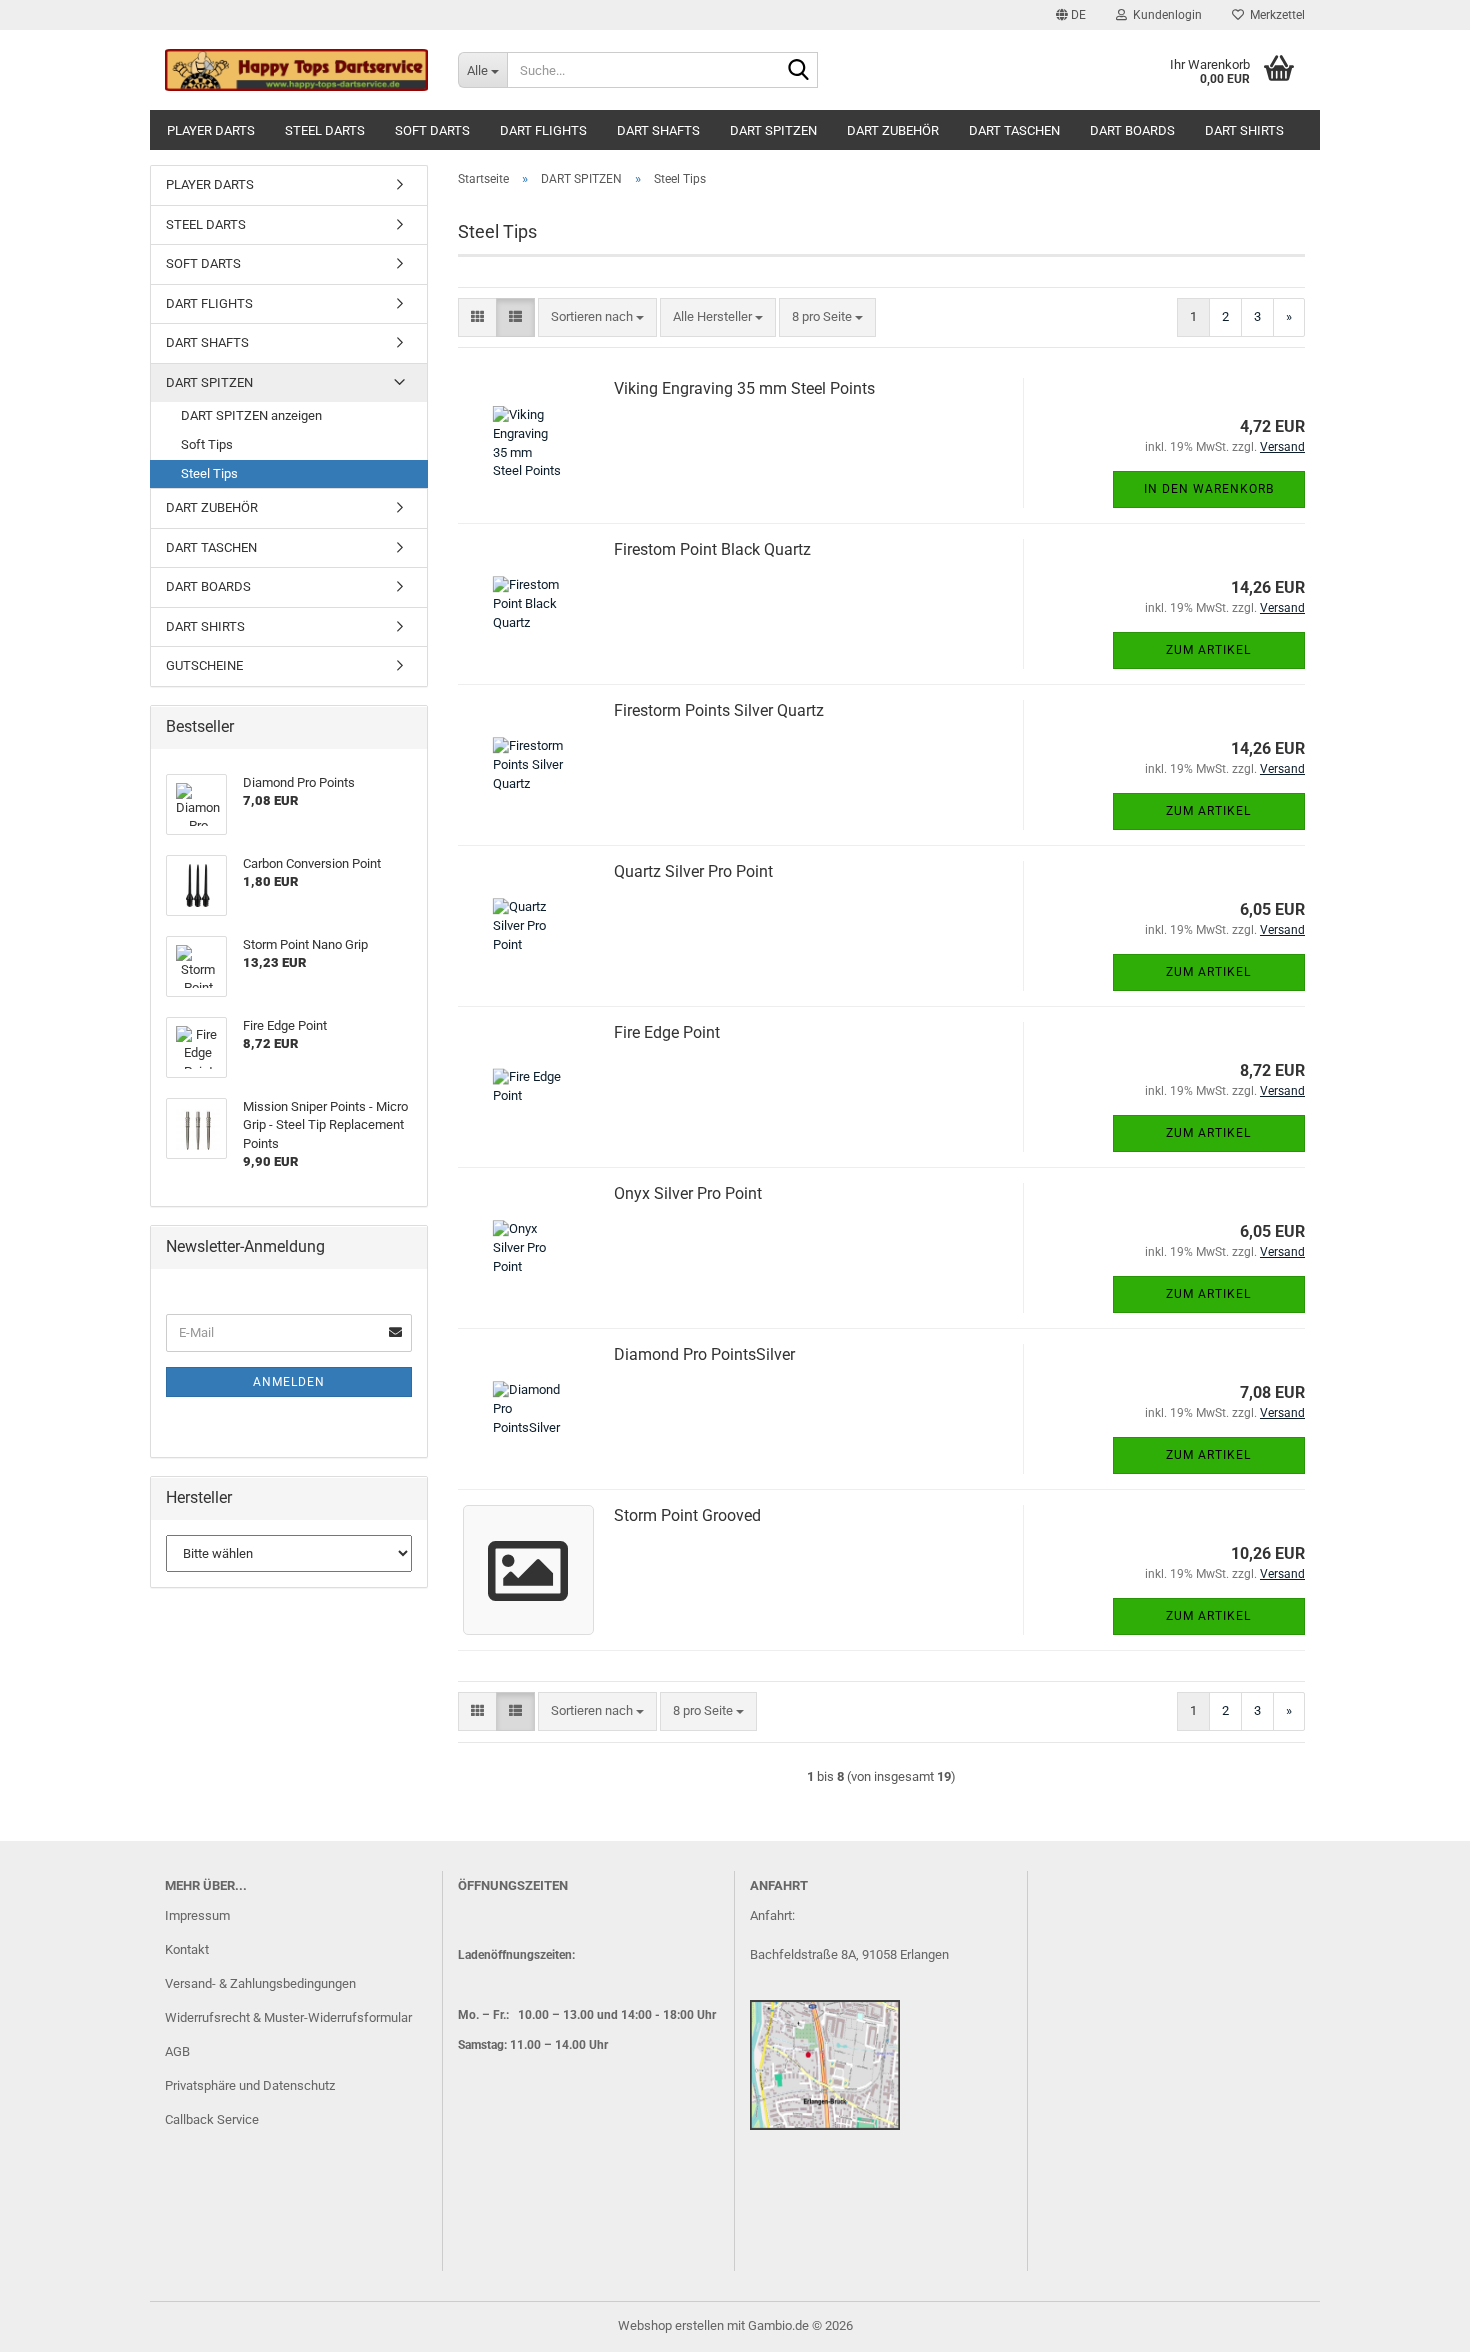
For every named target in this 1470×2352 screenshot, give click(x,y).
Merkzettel (1274, 15)
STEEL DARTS (325, 130)
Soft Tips (207, 444)
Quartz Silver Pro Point (693, 871)
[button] (1071, 15)
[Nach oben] (1415, 2322)
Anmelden (289, 1382)
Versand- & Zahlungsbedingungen (260, 1983)
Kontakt (187, 1949)
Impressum (197, 1915)
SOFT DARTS (432, 130)
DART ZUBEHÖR (893, 130)
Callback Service (212, 2119)
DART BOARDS (1132, 130)
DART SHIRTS (1244, 130)
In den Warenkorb (1209, 489)
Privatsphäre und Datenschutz (250, 2085)
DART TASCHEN (1014, 130)
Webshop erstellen (671, 2325)
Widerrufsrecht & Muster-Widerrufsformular (288, 2017)
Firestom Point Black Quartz (712, 549)
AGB (177, 2051)
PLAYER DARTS (211, 130)
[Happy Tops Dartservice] (296, 70)
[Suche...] (799, 71)
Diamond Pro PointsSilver (704, 1354)
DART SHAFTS (658, 130)
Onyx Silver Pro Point (688, 1193)
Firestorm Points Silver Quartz (719, 710)
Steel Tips (209, 473)
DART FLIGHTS (543, 130)
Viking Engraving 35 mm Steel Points (744, 388)
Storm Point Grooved (687, 1515)
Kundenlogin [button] (1164, 15)
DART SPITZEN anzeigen (251, 415)
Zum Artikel (1208, 650)
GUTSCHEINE (204, 665)
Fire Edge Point (667, 1032)
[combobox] (597, 317)
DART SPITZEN (773, 130)
